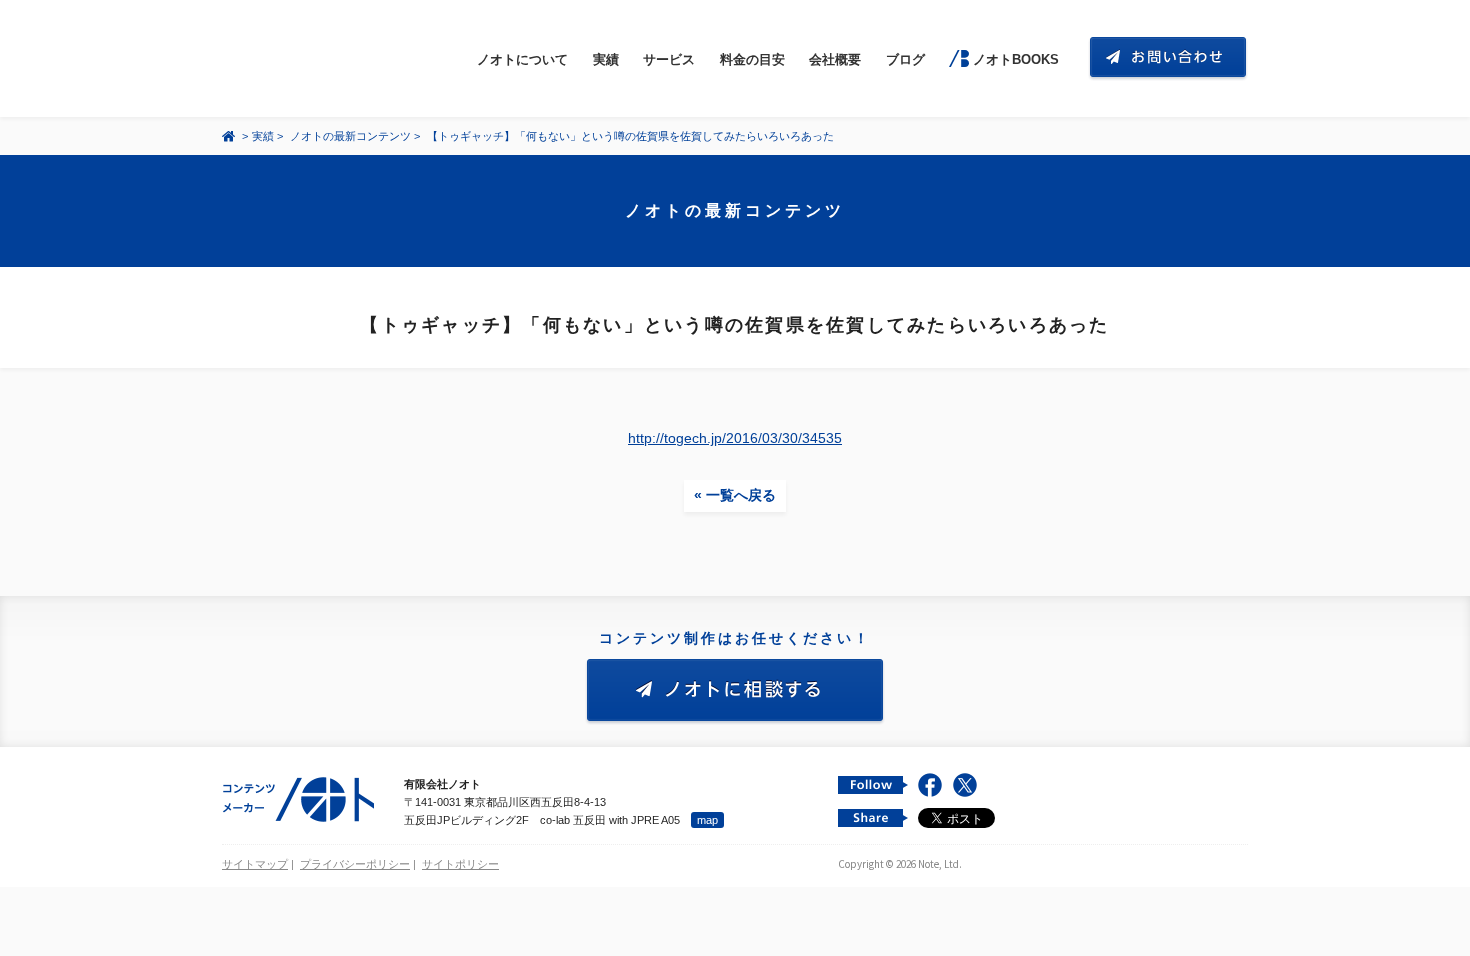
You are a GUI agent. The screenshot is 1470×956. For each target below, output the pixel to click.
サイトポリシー (460, 864)
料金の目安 (752, 59)
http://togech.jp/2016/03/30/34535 (735, 438)
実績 (606, 59)
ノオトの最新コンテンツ (350, 136)
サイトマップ (255, 864)
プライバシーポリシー (355, 864)
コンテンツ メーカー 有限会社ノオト (316, 58)
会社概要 (835, 59)
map (707, 820)
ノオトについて (522, 59)
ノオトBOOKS (1015, 59)
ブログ (905, 59)
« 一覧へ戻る (735, 495)
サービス (669, 59)
